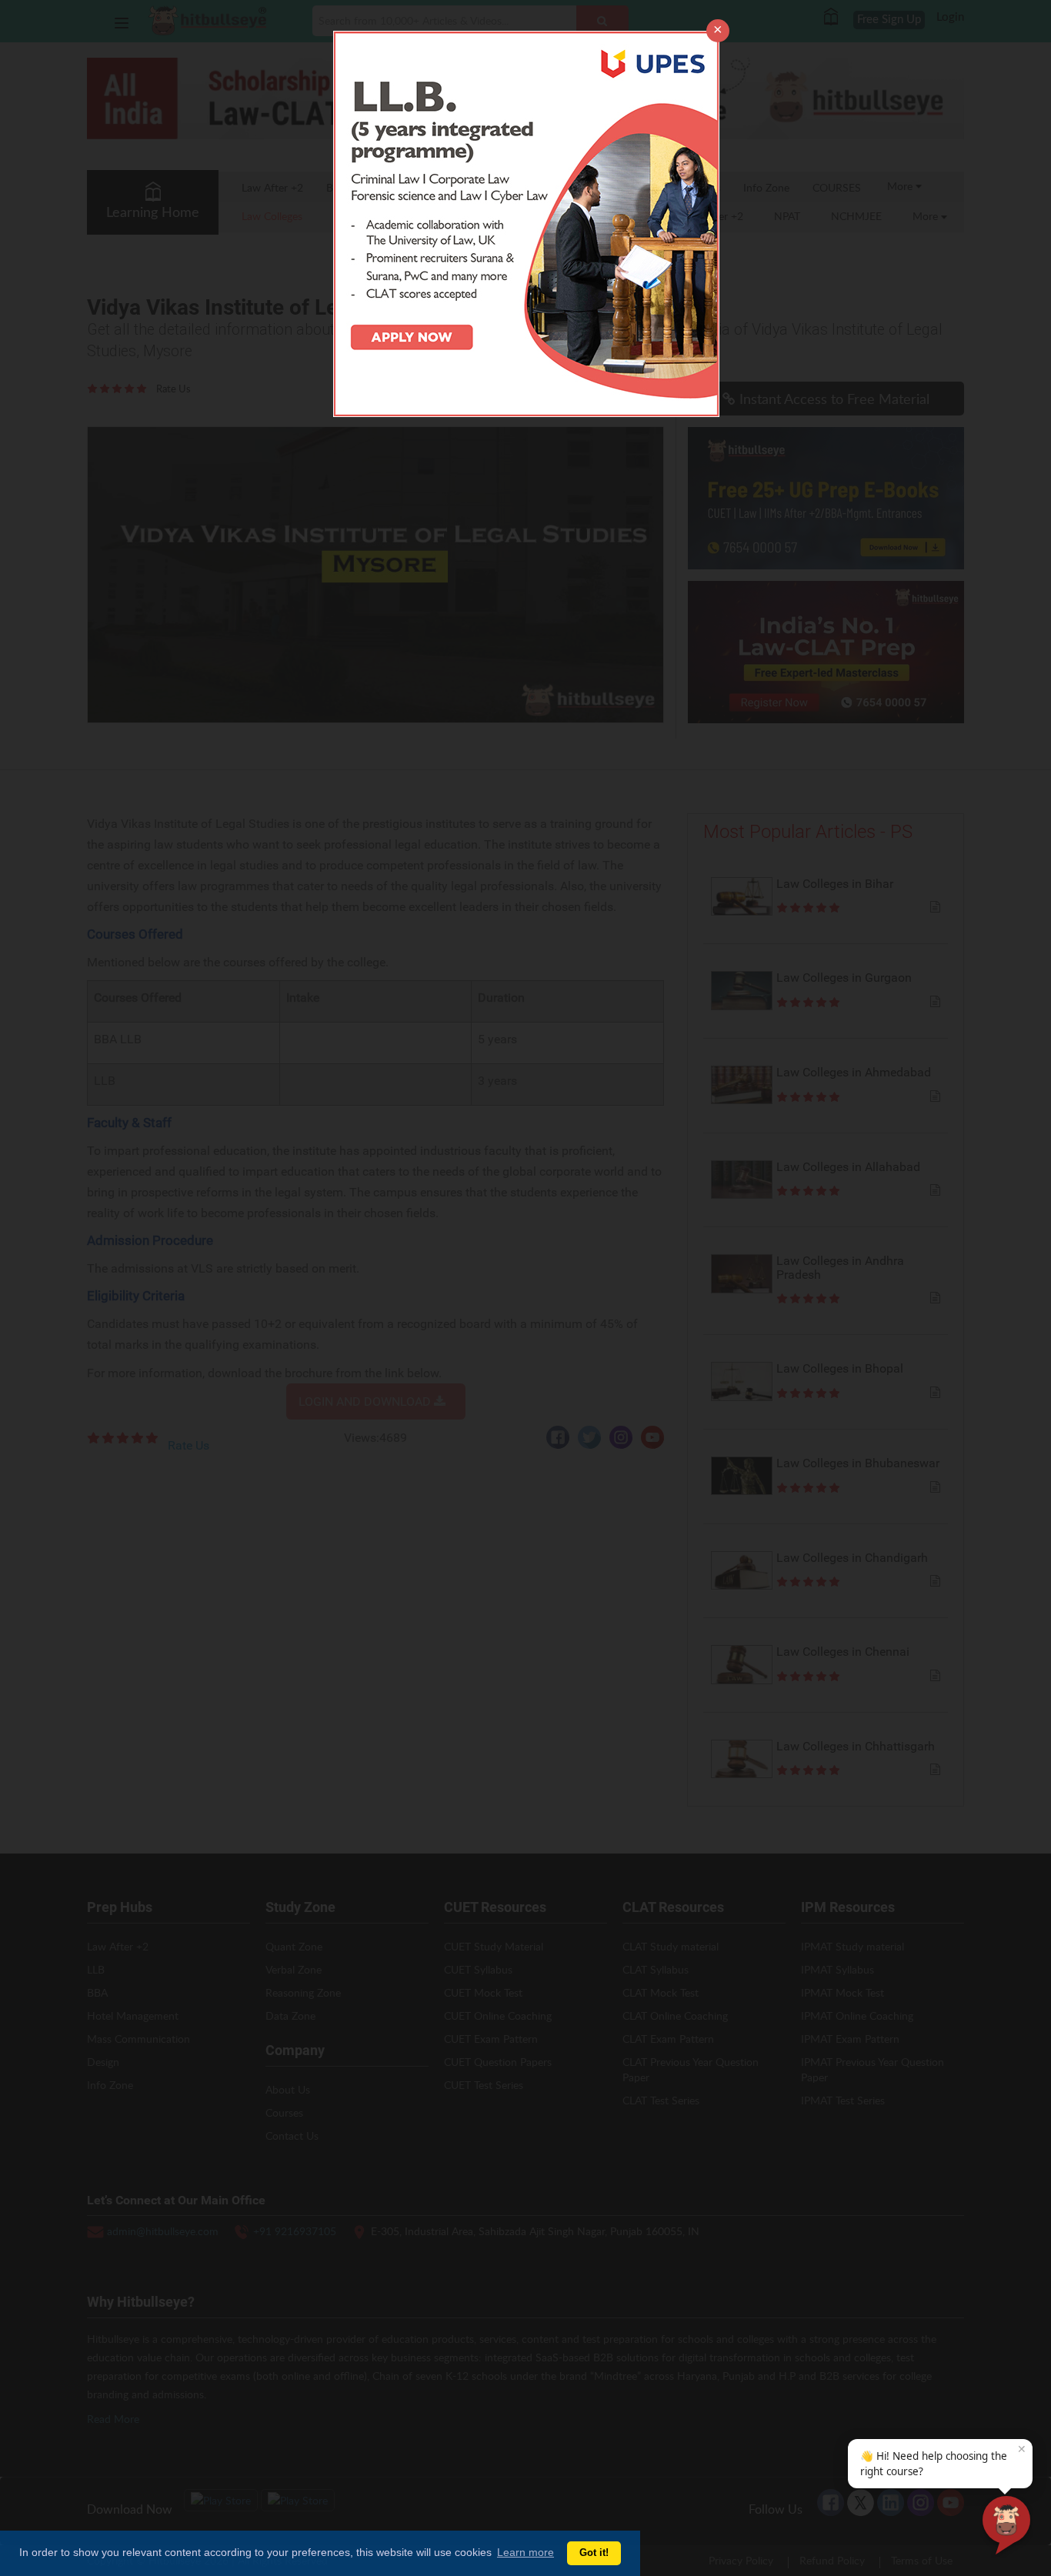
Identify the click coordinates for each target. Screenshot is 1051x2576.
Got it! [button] (594, 2553)
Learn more (525, 2552)
